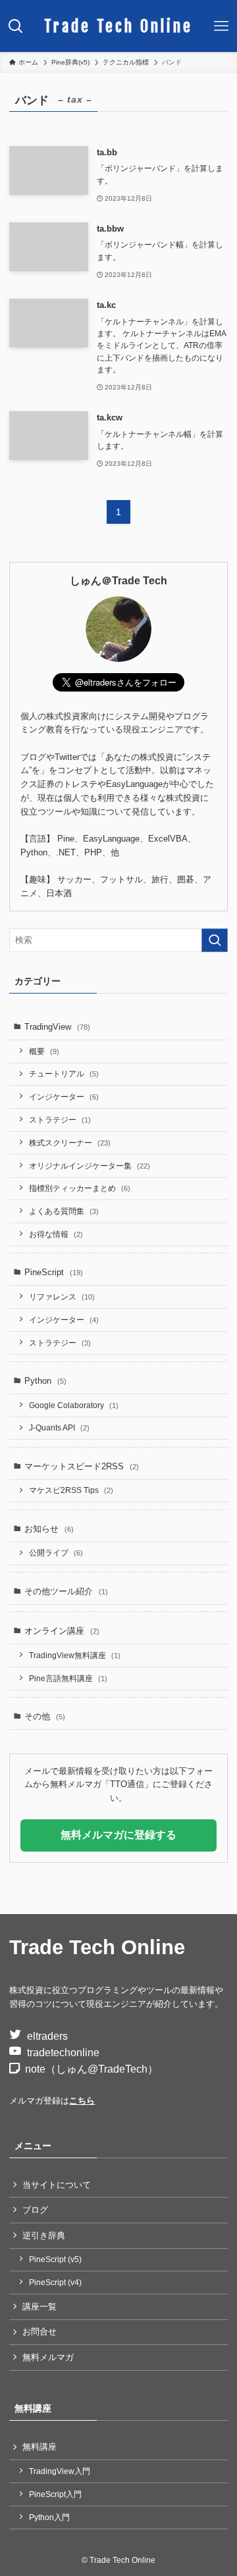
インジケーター (64, 1097)
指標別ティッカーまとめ (80, 1188)
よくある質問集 (64, 1211)
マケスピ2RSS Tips (71, 1490)
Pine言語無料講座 (68, 1678)
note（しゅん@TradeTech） (92, 2069)
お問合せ (39, 2332)
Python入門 (49, 2517)
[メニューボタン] (221, 26)
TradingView (57, 1027)
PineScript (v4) (55, 2282)
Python (45, 1381)
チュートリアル (64, 1073)
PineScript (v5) (55, 2259)
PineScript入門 (55, 2494)
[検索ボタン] (16, 26)
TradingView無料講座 (75, 1655)
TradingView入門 (60, 2471)
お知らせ (49, 1529)
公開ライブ (56, 1553)
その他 (45, 1716)
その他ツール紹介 (66, 1591)
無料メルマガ (48, 2357)
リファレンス (62, 1297)
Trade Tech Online (118, 26)
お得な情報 (56, 1234)
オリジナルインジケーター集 (90, 1166)
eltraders (47, 2036)
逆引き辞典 (44, 2235)
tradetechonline (63, 2053)
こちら (82, 2101)
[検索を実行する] (215, 940)
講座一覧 (39, 2307)
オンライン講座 (62, 1631)
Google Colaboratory (74, 1405)
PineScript (54, 1272)
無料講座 (39, 2447)
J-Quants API (59, 1427)
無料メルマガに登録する (118, 1835)
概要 (44, 1051)
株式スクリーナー (70, 1143)
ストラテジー (60, 1120)
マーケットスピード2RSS (82, 1466)
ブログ (35, 2210)
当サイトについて (57, 2185)
